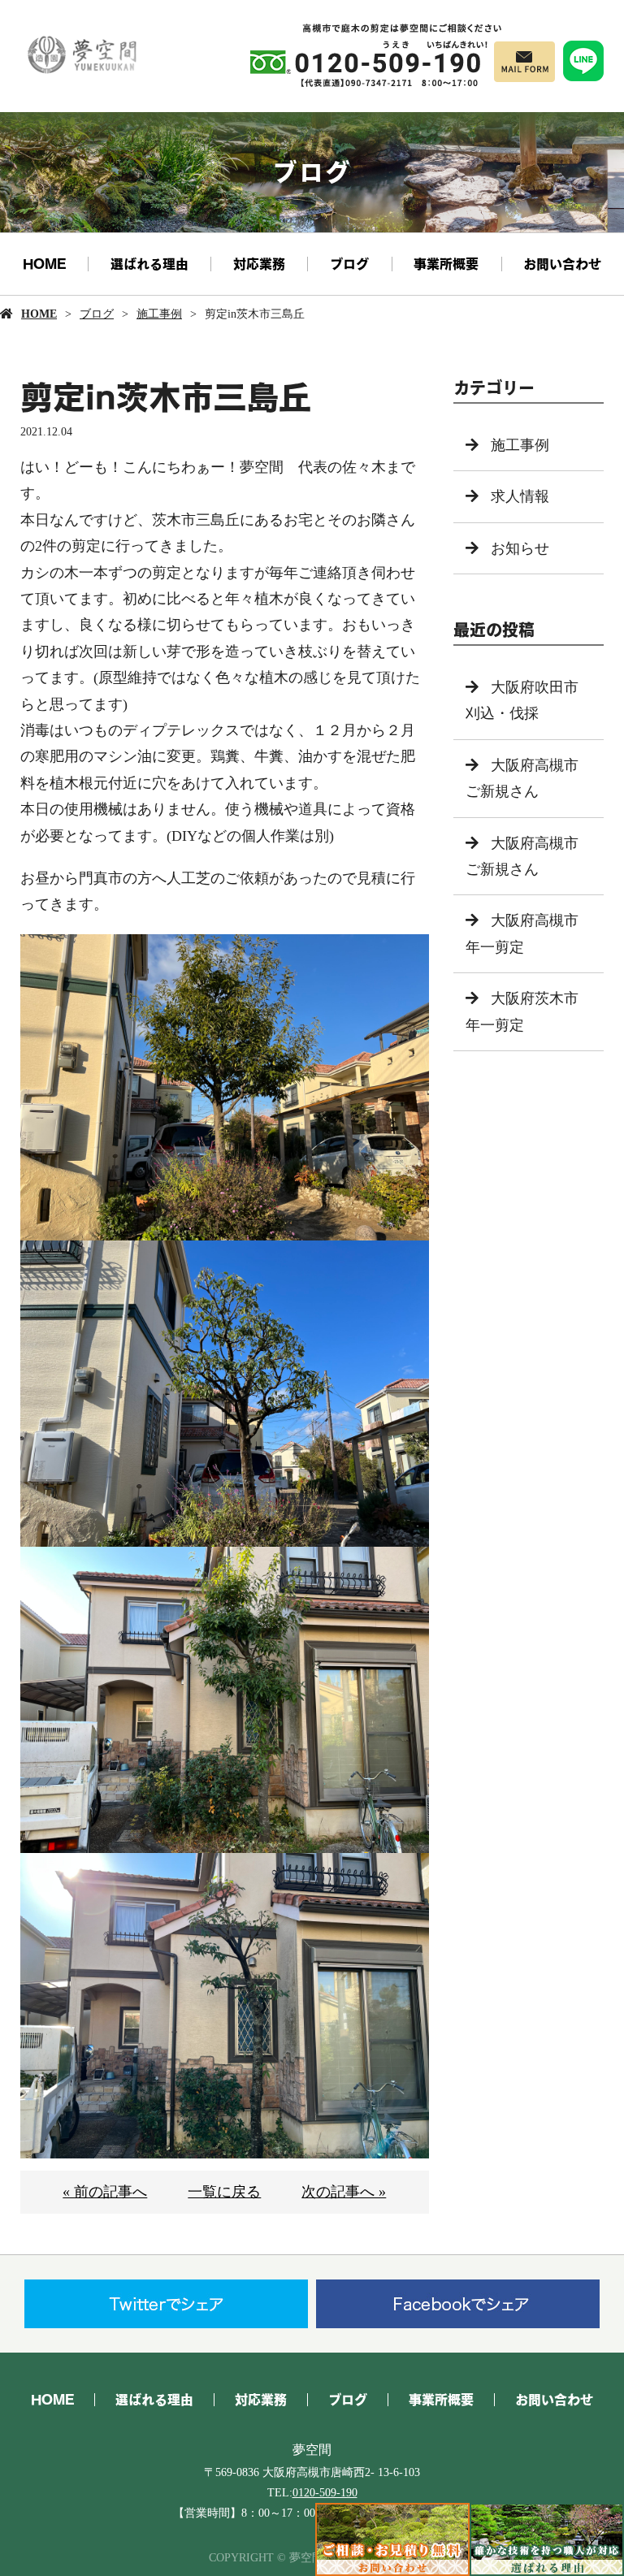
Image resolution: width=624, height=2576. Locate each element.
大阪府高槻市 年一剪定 (529, 933)
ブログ (349, 264)
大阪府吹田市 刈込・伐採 (529, 700)
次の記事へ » (344, 2192)
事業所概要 (446, 264)
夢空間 (312, 2450)
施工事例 (159, 314)
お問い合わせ (562, 264)
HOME (44, 264)
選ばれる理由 (149, 264)
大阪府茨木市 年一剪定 (529, 1011)
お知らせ (520, 548)
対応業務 (259, 264)
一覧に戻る (224, 2192)
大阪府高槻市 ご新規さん (529, 778)
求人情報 (520, 496)
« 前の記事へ (105, 2192)
